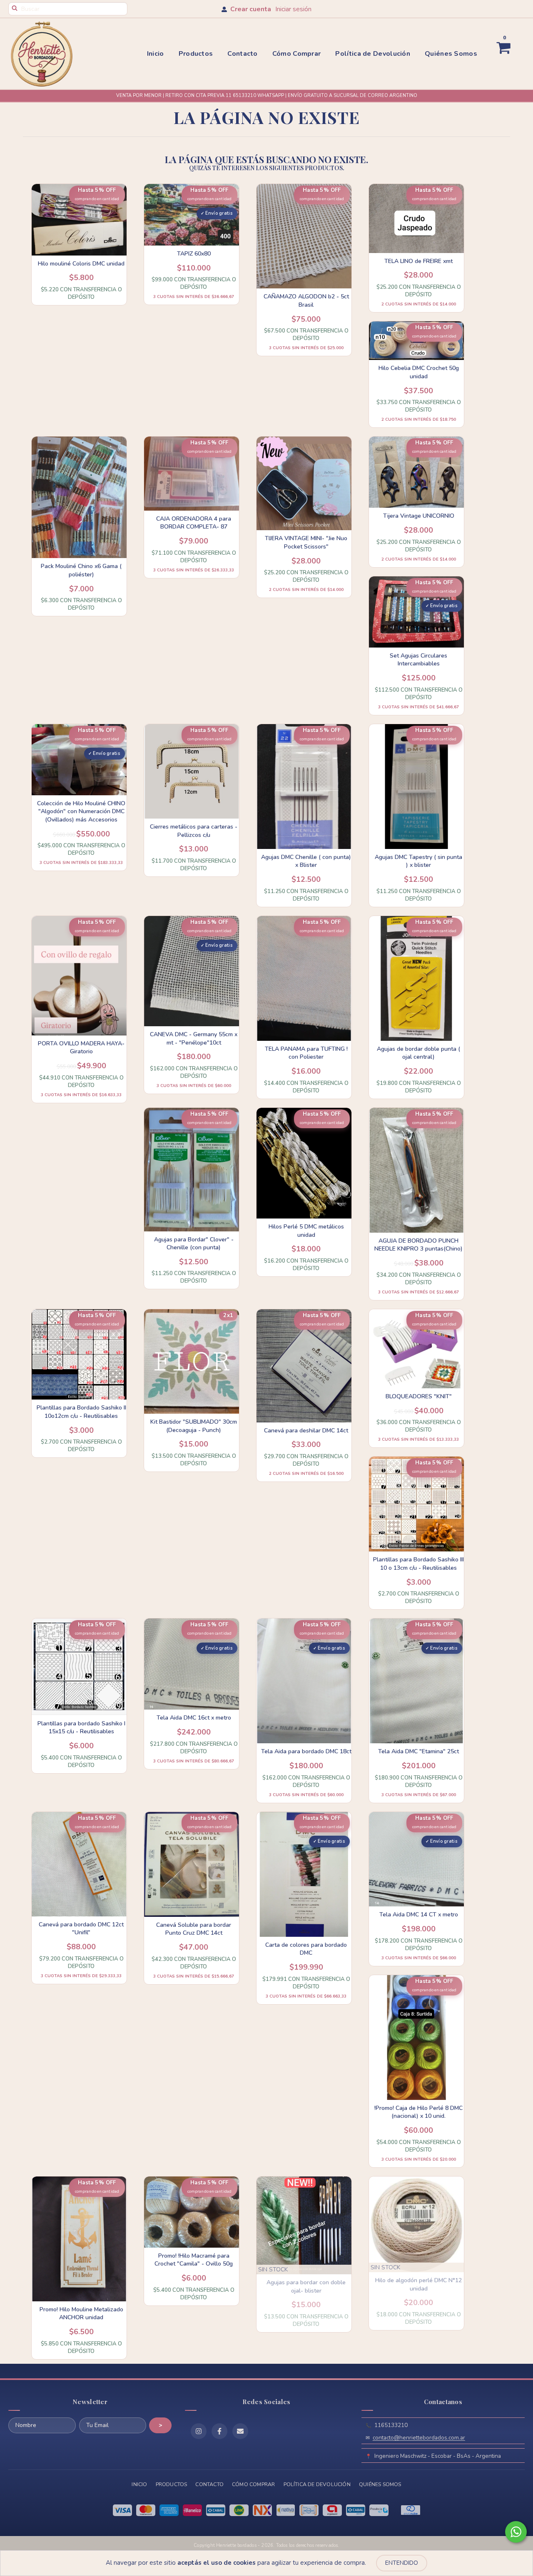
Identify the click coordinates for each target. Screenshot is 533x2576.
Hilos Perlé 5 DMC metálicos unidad (306, 1231)
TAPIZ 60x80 (194, 254)
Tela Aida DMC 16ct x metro (194, 1718)
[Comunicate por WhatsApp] (516, 2532)
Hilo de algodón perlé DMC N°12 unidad (418, 2284)
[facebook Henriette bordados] (219, 2431)
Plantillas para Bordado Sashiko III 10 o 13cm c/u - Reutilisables (418, 1564)
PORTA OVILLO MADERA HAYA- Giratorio (81, 1048)
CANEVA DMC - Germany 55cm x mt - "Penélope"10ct (194, 1039)
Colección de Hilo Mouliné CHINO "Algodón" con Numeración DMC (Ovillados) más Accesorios (81, 812)
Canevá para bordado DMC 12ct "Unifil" (81, 1929)
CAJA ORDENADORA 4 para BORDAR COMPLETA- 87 (194, 523)
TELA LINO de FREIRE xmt (418, 261)
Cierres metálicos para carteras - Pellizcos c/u (194, 831)
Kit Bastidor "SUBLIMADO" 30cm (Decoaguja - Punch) (194, 1426)
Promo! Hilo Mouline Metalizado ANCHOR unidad (81, 2314)
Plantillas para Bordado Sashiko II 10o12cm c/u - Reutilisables (81, 1412)
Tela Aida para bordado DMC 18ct (306, 1751)
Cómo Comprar (297, 54)
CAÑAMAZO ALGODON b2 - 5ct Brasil (306, 301)
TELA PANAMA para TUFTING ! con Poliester (306, 1053)
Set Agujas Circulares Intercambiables (418, 660)
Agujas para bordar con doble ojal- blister (306, 2287)
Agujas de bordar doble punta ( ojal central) (418, 1053)
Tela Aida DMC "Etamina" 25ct (418, 1751)
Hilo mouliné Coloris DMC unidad (81, 264)
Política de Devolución (373, 54)
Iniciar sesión (293, 9)
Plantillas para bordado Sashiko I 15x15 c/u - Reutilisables (81, 1728)
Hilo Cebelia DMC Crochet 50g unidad (419, 372)
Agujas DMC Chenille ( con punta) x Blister (306, 861)
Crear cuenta (251, 9)
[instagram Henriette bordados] (199, 2431)
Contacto (242, 54)
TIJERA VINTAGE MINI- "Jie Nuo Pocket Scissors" (306, 542)
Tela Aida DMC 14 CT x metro (419, 1915)
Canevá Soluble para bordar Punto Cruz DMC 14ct (194, 1929)
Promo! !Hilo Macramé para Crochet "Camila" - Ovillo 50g (194, 2260)
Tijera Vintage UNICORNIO (419, 516)
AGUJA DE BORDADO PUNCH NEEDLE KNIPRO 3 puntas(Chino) (418, 1245)
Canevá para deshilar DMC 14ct (306, 1431)
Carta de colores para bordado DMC (306, 1949)
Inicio (156, 54)
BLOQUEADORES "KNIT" (419, 1396)
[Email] (240, 2431)
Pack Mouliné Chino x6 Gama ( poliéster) (81, 570)
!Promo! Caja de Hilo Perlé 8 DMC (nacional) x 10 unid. (418, 2112)
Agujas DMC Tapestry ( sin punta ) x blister (418, 861)
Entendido (402, 2563)
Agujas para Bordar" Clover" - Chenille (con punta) (194, 1244)
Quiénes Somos (451, 54)
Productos (196, 54)
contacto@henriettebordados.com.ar (419, 2438)
